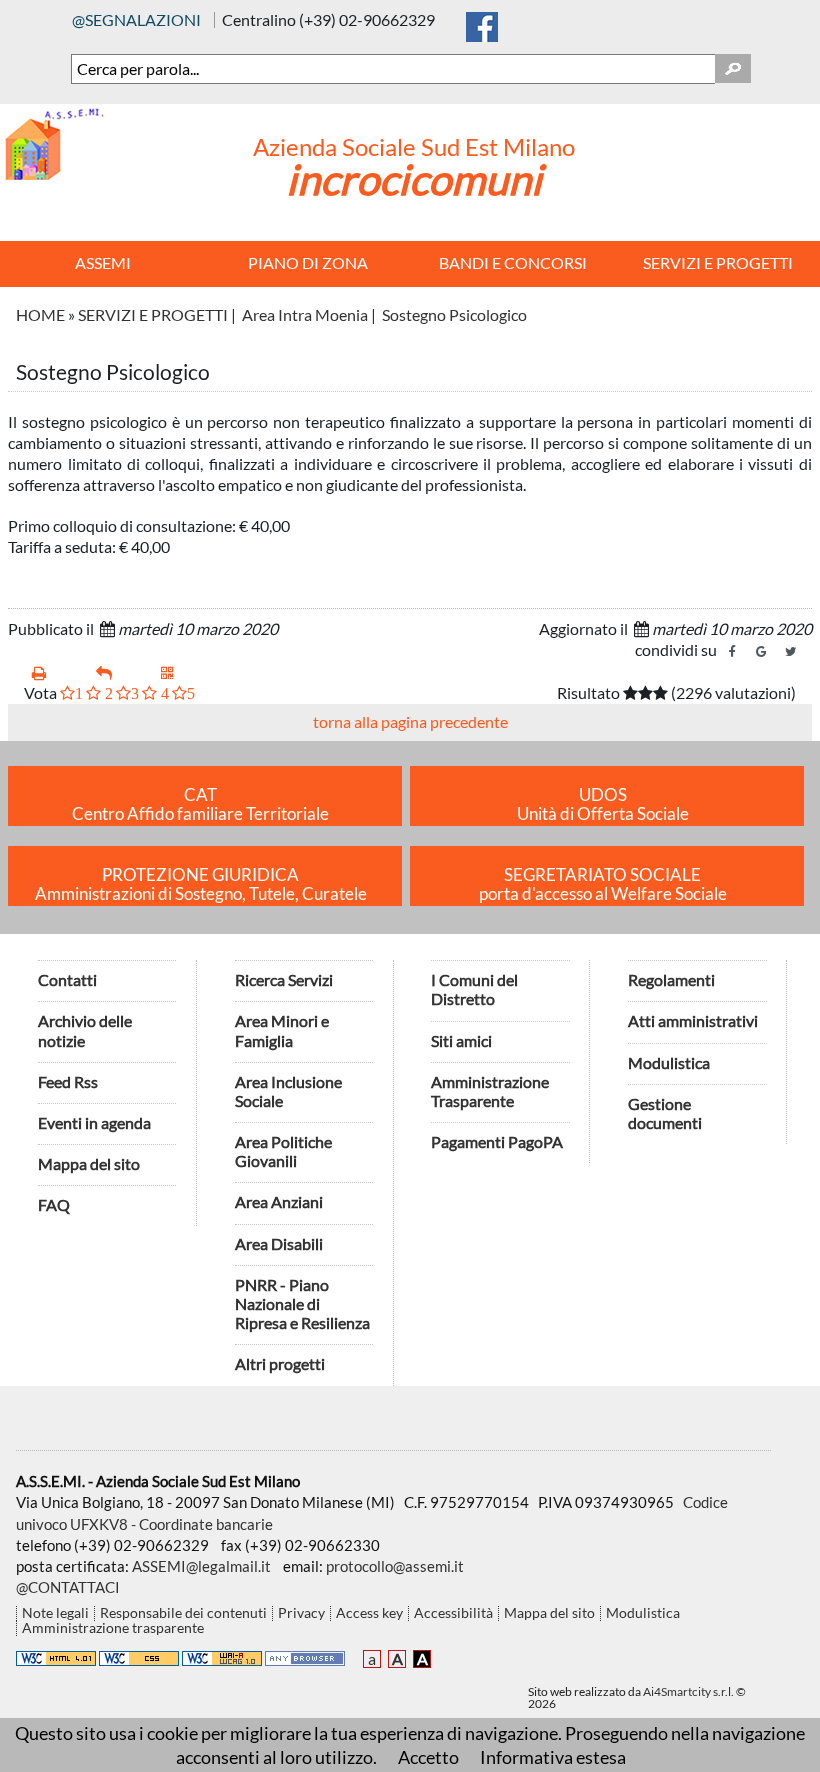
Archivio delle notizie (85, 1030)
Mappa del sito (89, 1163)
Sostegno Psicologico (454, 314)
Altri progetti (280, 1363)
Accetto (428, 1757)
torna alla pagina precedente (410, 721)
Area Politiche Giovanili (283, 1151)
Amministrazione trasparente (113, 1628)
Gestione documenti (665, 1113)
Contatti (67, 979)
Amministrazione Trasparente (490, 1091)
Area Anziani (279, 1201)
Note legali (55, 1613)
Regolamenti (671, 979)
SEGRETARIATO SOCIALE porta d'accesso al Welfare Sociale (603, 884)
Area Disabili (279, 1243)
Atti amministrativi (693, 1020)
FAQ (54, 1204)
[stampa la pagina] (56, 673)
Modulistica (669, 1062)
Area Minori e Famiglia (282, 1030)
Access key (369, 1613)
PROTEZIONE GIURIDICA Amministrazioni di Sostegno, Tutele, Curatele (201, 884)
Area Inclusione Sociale (288, 1091)
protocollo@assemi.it (395, 1566)
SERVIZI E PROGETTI (153, 314)
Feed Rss (68, 1081)
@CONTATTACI (68, 1587)
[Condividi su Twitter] (791, 652)
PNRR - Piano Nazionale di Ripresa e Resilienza (302, 1303)
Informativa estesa (553, 1757)
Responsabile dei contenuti (183, 1613)
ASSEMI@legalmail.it (201, 1566)
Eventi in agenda (94, 1122)
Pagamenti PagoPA (497, 1141)
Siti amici (461, 1040)
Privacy (301, 1613)
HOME (40, 314)
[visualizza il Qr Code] (185, 673)
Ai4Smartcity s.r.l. (688, 1691)
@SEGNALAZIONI (136, 19)
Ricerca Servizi (284, 979)
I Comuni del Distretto (474, 989)
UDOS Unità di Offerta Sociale (603, 804)
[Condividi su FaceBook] (733, 652)
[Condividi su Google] (762, 652)
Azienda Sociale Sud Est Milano (414, 146)
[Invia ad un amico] (120, 673)
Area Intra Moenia (305, 314)
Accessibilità (453, 1613)
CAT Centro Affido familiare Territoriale (200, 804)
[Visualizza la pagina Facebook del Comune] (482, 22)
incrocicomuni (414, 179)
